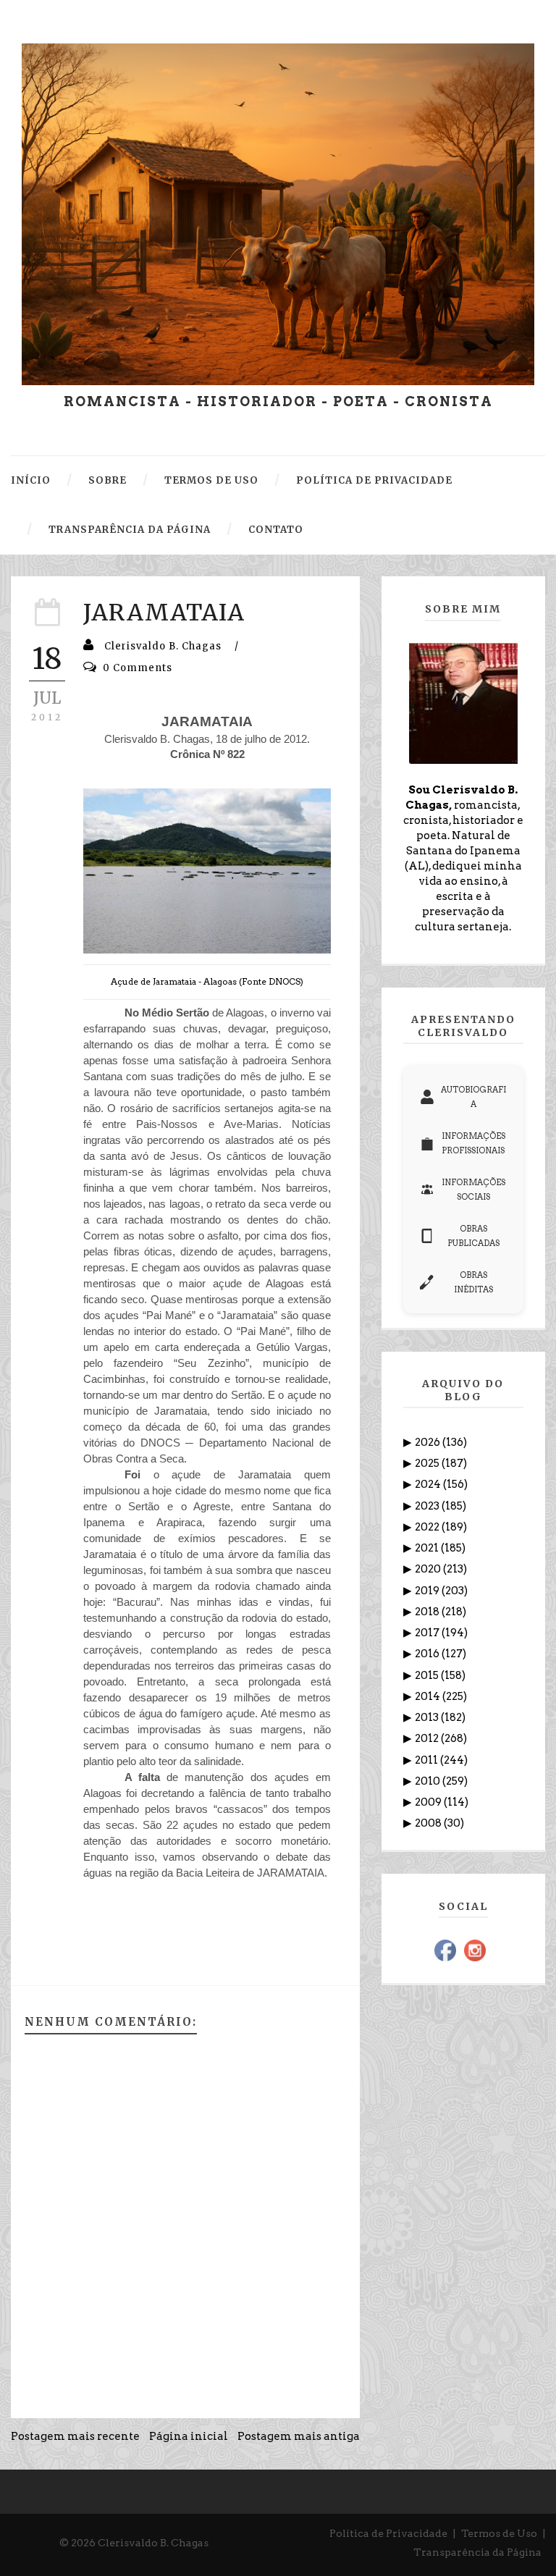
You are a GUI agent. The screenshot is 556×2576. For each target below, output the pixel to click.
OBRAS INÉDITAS (473, 1282)
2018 (428, 1612)
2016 (428, 1654)
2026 (429, 1442)
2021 (428, 1548)
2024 (429, 1484)
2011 (427, 1760)
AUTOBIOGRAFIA (473, 1097)
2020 (429, 1569)
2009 (429, 1802)
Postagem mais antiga (299, 2436)
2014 (429, 1696)
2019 (428, 1591)
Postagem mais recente (75, 2436)
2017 (428, 1633)
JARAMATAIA (164, 613)
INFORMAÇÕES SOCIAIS (473, 1190)
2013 (428, 1717)
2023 (428, 1506)
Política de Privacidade (388, 2533)
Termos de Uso (499, 2533)
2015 (428, 1675)
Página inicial (189, 2436)
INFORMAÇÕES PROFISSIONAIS (473, 1143)
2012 (428, 1738)
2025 (428, 1463)
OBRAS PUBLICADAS (473, 1236)
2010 (429, 1781)
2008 (429, 1823)
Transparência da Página (477, 2552)
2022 (428, 1527)
